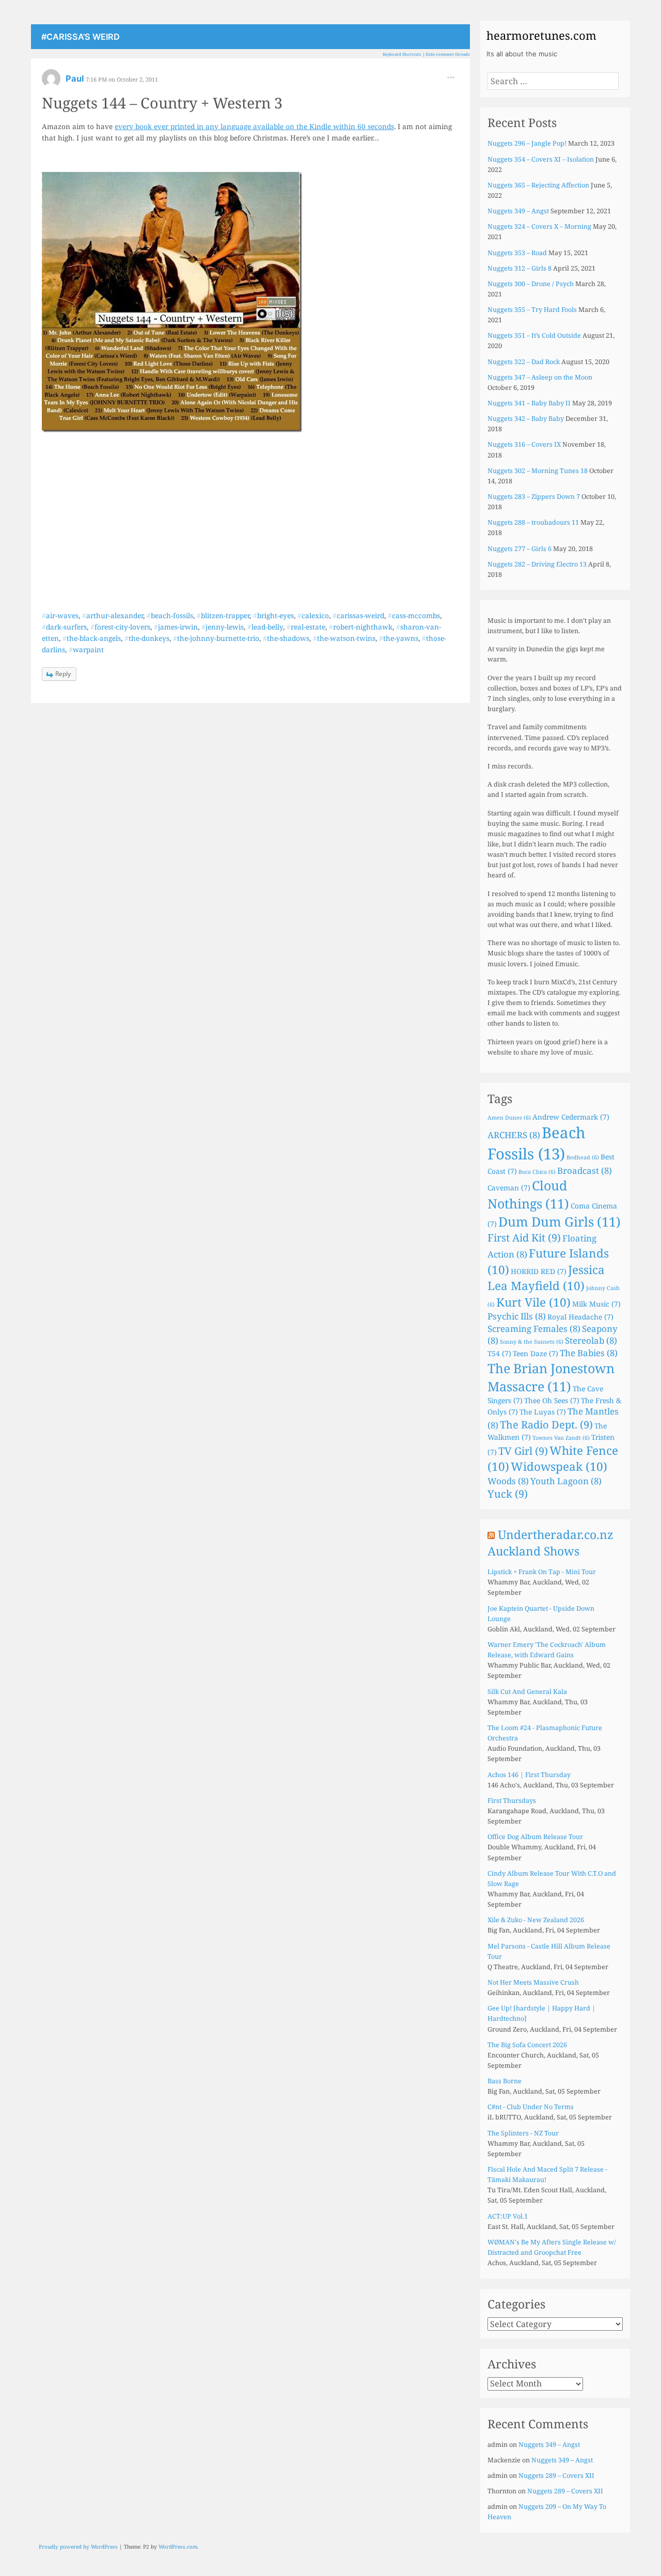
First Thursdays (512, 1801)
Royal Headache (580, 1317)
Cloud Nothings (528, 1194)
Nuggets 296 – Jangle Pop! (527, 143)
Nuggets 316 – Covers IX (524, 444)
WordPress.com (178, 2547)
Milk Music (596, 1304)
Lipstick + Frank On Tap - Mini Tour (542, 1572)
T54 (499, 1353)
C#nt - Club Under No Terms (531, 2107)
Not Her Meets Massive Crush (533, 1982)
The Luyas (543, 1412)
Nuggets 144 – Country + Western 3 (162, 103)
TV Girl (523, 1451)
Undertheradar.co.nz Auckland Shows (550, 1543)
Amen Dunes (509, 1118)
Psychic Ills (517, 1316)
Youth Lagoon (566, 1481)
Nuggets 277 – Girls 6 (520, 549)
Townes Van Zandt (561, 1438)
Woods (508, 1481)
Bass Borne (505, 2081)
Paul (76, 78)
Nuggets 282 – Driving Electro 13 (537, 564)
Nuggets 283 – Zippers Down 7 (534, 497)
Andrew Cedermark (571, 1117)
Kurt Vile (533, 1302)
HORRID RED (539, 1271)
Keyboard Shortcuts (402, 54)
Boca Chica (537, 1172)
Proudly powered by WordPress (78, 2547)
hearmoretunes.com (541, 35)
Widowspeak (559, 1466)
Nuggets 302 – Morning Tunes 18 (538, 471)
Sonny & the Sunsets (532, 1342)
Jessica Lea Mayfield (546, 1278)
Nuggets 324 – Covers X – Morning (539, 226)
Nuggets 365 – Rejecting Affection (538, 185)
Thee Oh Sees (552, 1400)
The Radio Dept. (546, 1425)
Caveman (509, 1188)
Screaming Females (534, 1329)
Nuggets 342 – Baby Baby (526, 419)
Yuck (508, 1494)
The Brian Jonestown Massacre (551, 1377)
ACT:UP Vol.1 (508, 2216)
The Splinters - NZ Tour (523, 2133)
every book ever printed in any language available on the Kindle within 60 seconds (254, 126)
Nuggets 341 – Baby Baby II (529, 403)
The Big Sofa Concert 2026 (527, 2045)
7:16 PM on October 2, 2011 (122, 79)
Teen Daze (536, 1353)
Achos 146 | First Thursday (529, 1775)
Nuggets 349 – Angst (518, 211)
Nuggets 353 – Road (517, 253)
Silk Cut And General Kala (527, 1692)
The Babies (589, 1353)
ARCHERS (514, 1135)
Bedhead (583, 1157)
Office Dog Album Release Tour (535, 1837)
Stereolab (591, 1340)
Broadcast (585, 1171)
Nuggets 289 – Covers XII (556, 2476)
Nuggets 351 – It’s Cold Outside (534, 335)
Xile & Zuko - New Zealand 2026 (536, 1920)
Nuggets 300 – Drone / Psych (531, 284)
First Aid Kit (524, 1238)
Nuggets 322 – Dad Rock (524, 362)
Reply (63, 674)
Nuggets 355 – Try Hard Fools (532, 310)
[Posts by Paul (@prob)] (51, 82)
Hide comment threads (448, 54)
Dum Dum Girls (560, 1221)
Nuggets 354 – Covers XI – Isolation (541, 159)
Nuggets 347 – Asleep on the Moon (540, 377)
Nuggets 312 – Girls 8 (520, 268)
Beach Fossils (537, 1143)
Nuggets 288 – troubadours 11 (533, 522)
